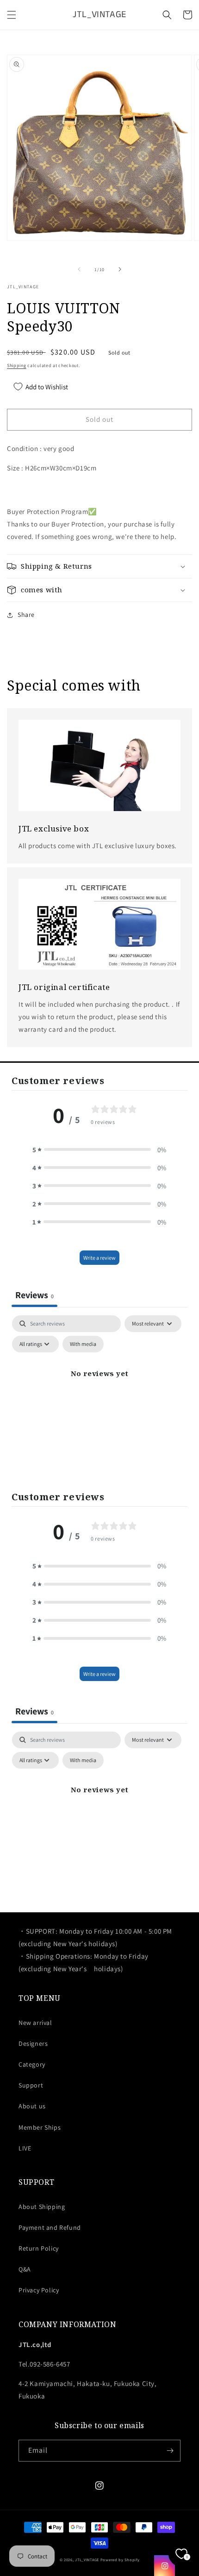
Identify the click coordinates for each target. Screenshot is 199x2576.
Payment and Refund (50, 2227)
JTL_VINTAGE (87, 2560)
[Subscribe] (170, 2451)
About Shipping (42, 2207)
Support (31, 2085)
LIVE (25, 2148)
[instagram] (165, 2566)
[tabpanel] (99, 1395)
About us (32, 2106)
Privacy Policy (39, 2290)
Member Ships (40, 2127)
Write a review (99, 1258)
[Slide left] (79, 269)
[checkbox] (83, 1344)
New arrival (35, 2023)
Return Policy (39, 2248)
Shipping (17, 365)
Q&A (25, 2269)
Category (32, 2064)
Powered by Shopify (120, 2560)
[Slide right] (120, 269)
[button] (12, 15)
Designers (33, 2043)
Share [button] (26, 615)
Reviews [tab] (34, 1295)
